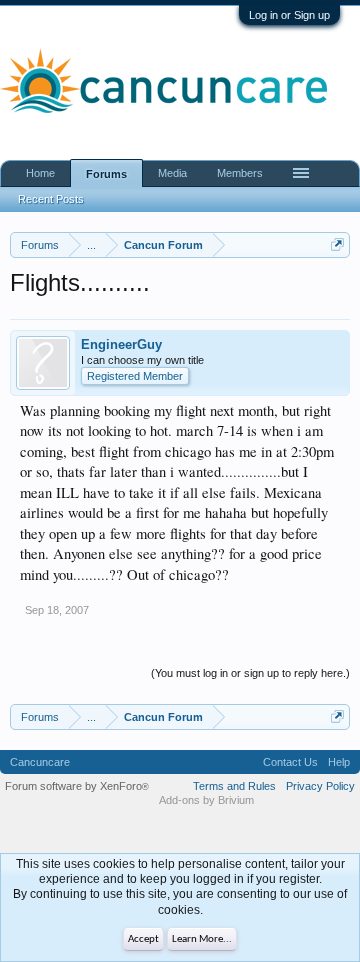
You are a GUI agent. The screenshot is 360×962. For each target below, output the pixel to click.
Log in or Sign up (289, 15)
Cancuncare (40, 762)
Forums (106, 174)
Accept (143, 939)
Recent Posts (51, 199)
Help (339, 762)
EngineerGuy (121, 344)
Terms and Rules (234, 786)
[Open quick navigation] (337, 244)
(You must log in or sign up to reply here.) (250, 673)
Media (172, 173)
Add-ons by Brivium (206, 800)
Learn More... (202, 939)
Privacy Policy (320, 786)
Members (240, 173)
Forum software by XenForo (77, 786)
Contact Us (290, 762)
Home (40, 173)
